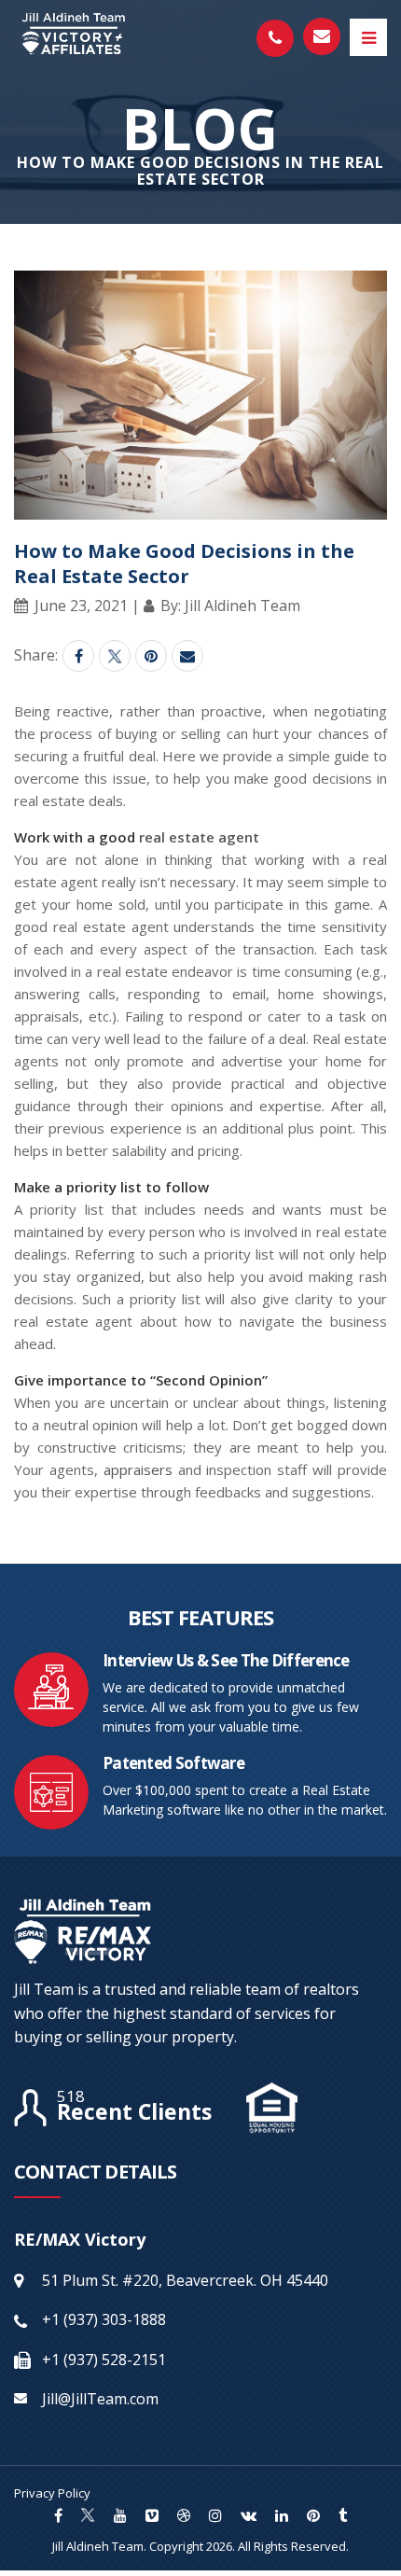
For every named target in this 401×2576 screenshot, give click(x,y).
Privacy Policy (52, 2493)
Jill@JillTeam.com (100, 2399)
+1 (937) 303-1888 (104, 2319)
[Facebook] (78, 656)
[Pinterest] (151, 656)
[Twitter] (115, 656)
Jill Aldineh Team (98, 2546)
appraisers (138, 1469)
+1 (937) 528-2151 (104, 2360)
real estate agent (199, 837)
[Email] (187, 656)
